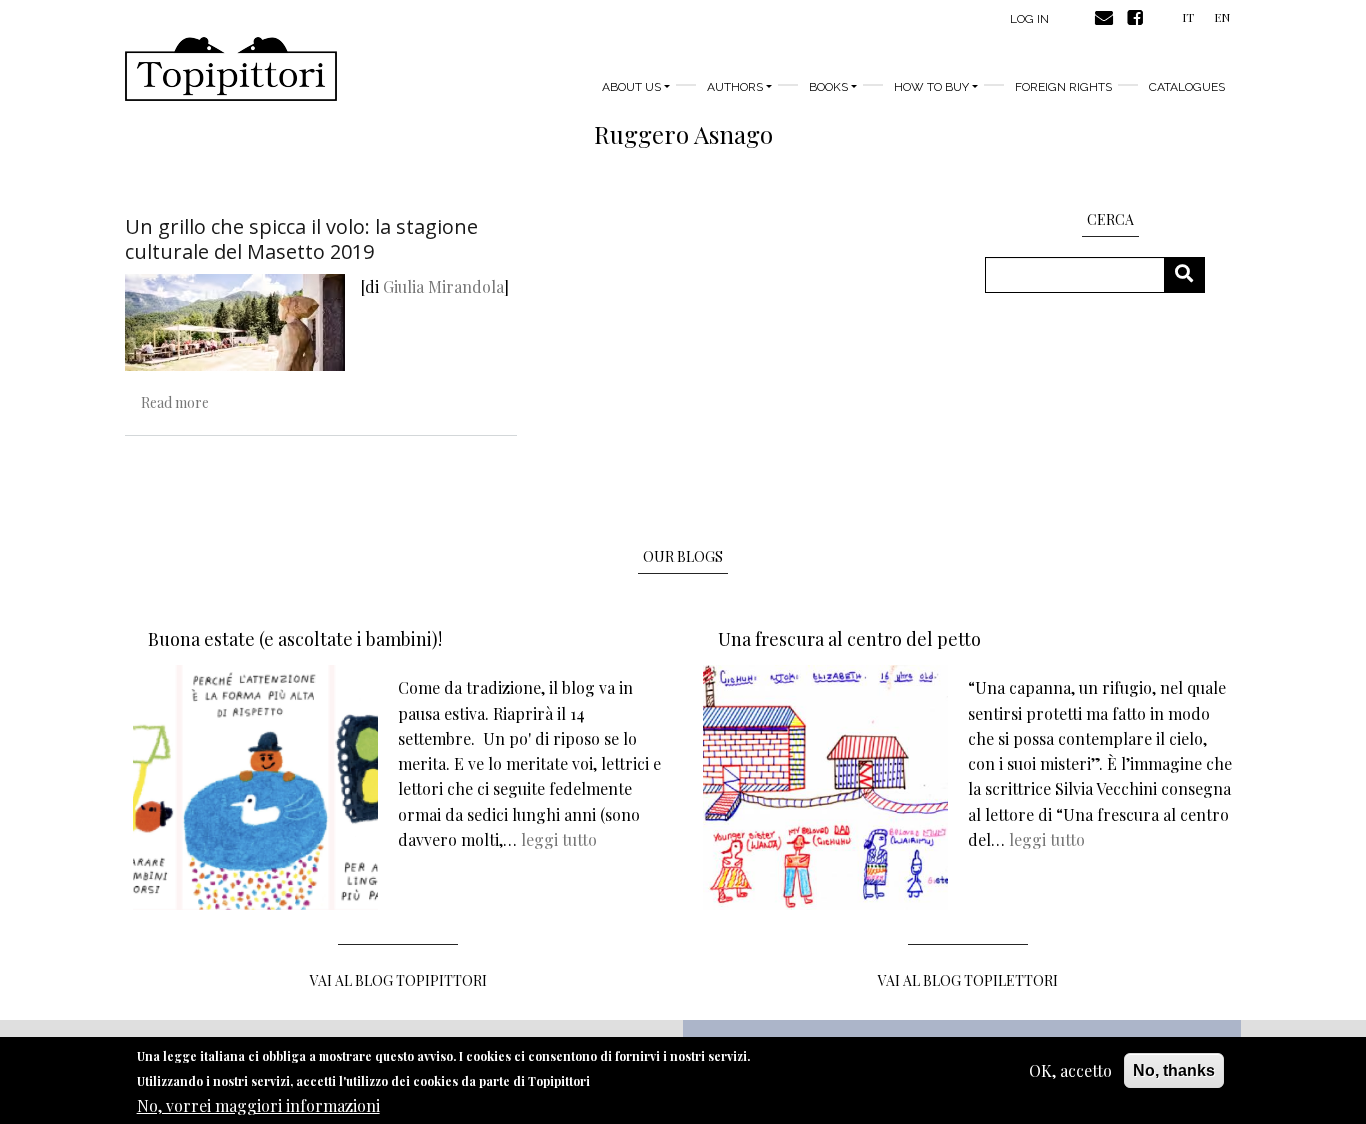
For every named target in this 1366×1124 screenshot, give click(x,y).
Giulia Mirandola (443, 286)
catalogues (1187, 87)
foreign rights (1063, 87)
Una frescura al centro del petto (849, 639)
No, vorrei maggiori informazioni (258, 1104)
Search (1191, 274)
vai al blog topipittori (398, 980)
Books (828, 87)
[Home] (231, 69)
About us (631, 87)
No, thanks (1174, 1070)
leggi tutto (559, 839)
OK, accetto (1070, 1070)
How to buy (931, 87)
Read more (175, 402)
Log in (1029, 19)
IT (1188, 17)
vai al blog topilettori (968, 980)
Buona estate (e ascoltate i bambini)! (295, 639)
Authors (735, 87)
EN (1222, 17)
